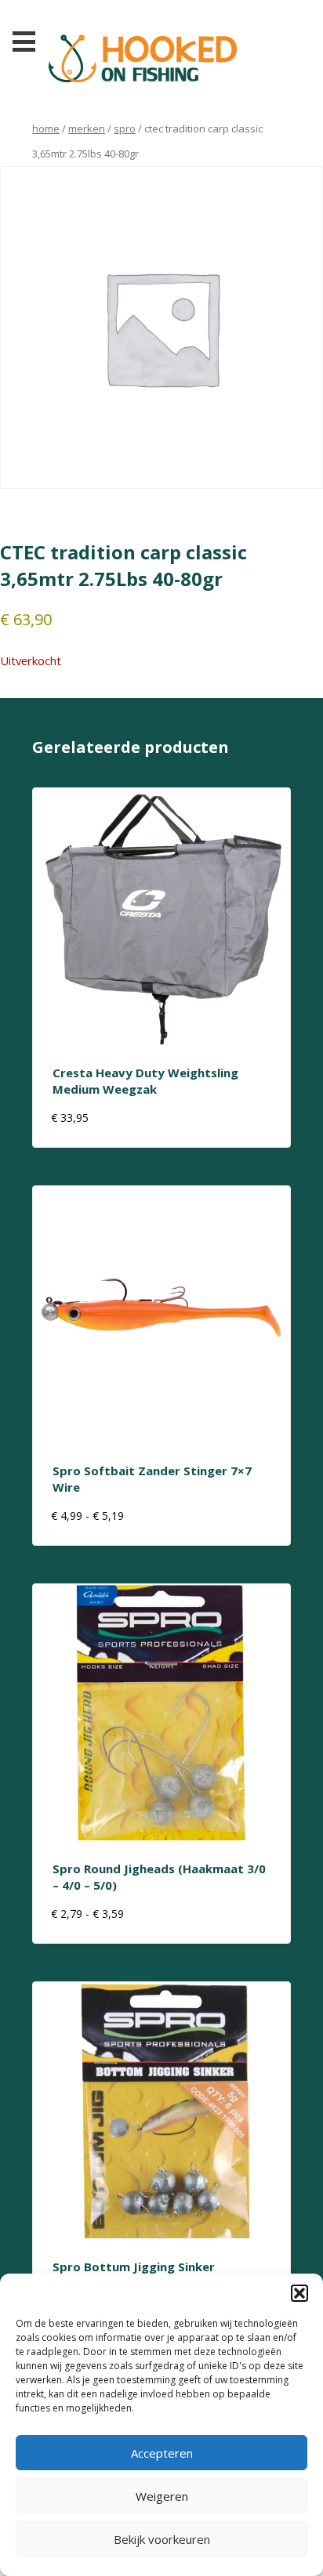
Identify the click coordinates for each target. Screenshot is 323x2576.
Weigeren (162, 2496)
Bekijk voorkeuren (162, 2539)
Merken (87, 128)
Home (46, 128)
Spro (125, 128)
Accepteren (162, 2453)
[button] (299, 2293)
